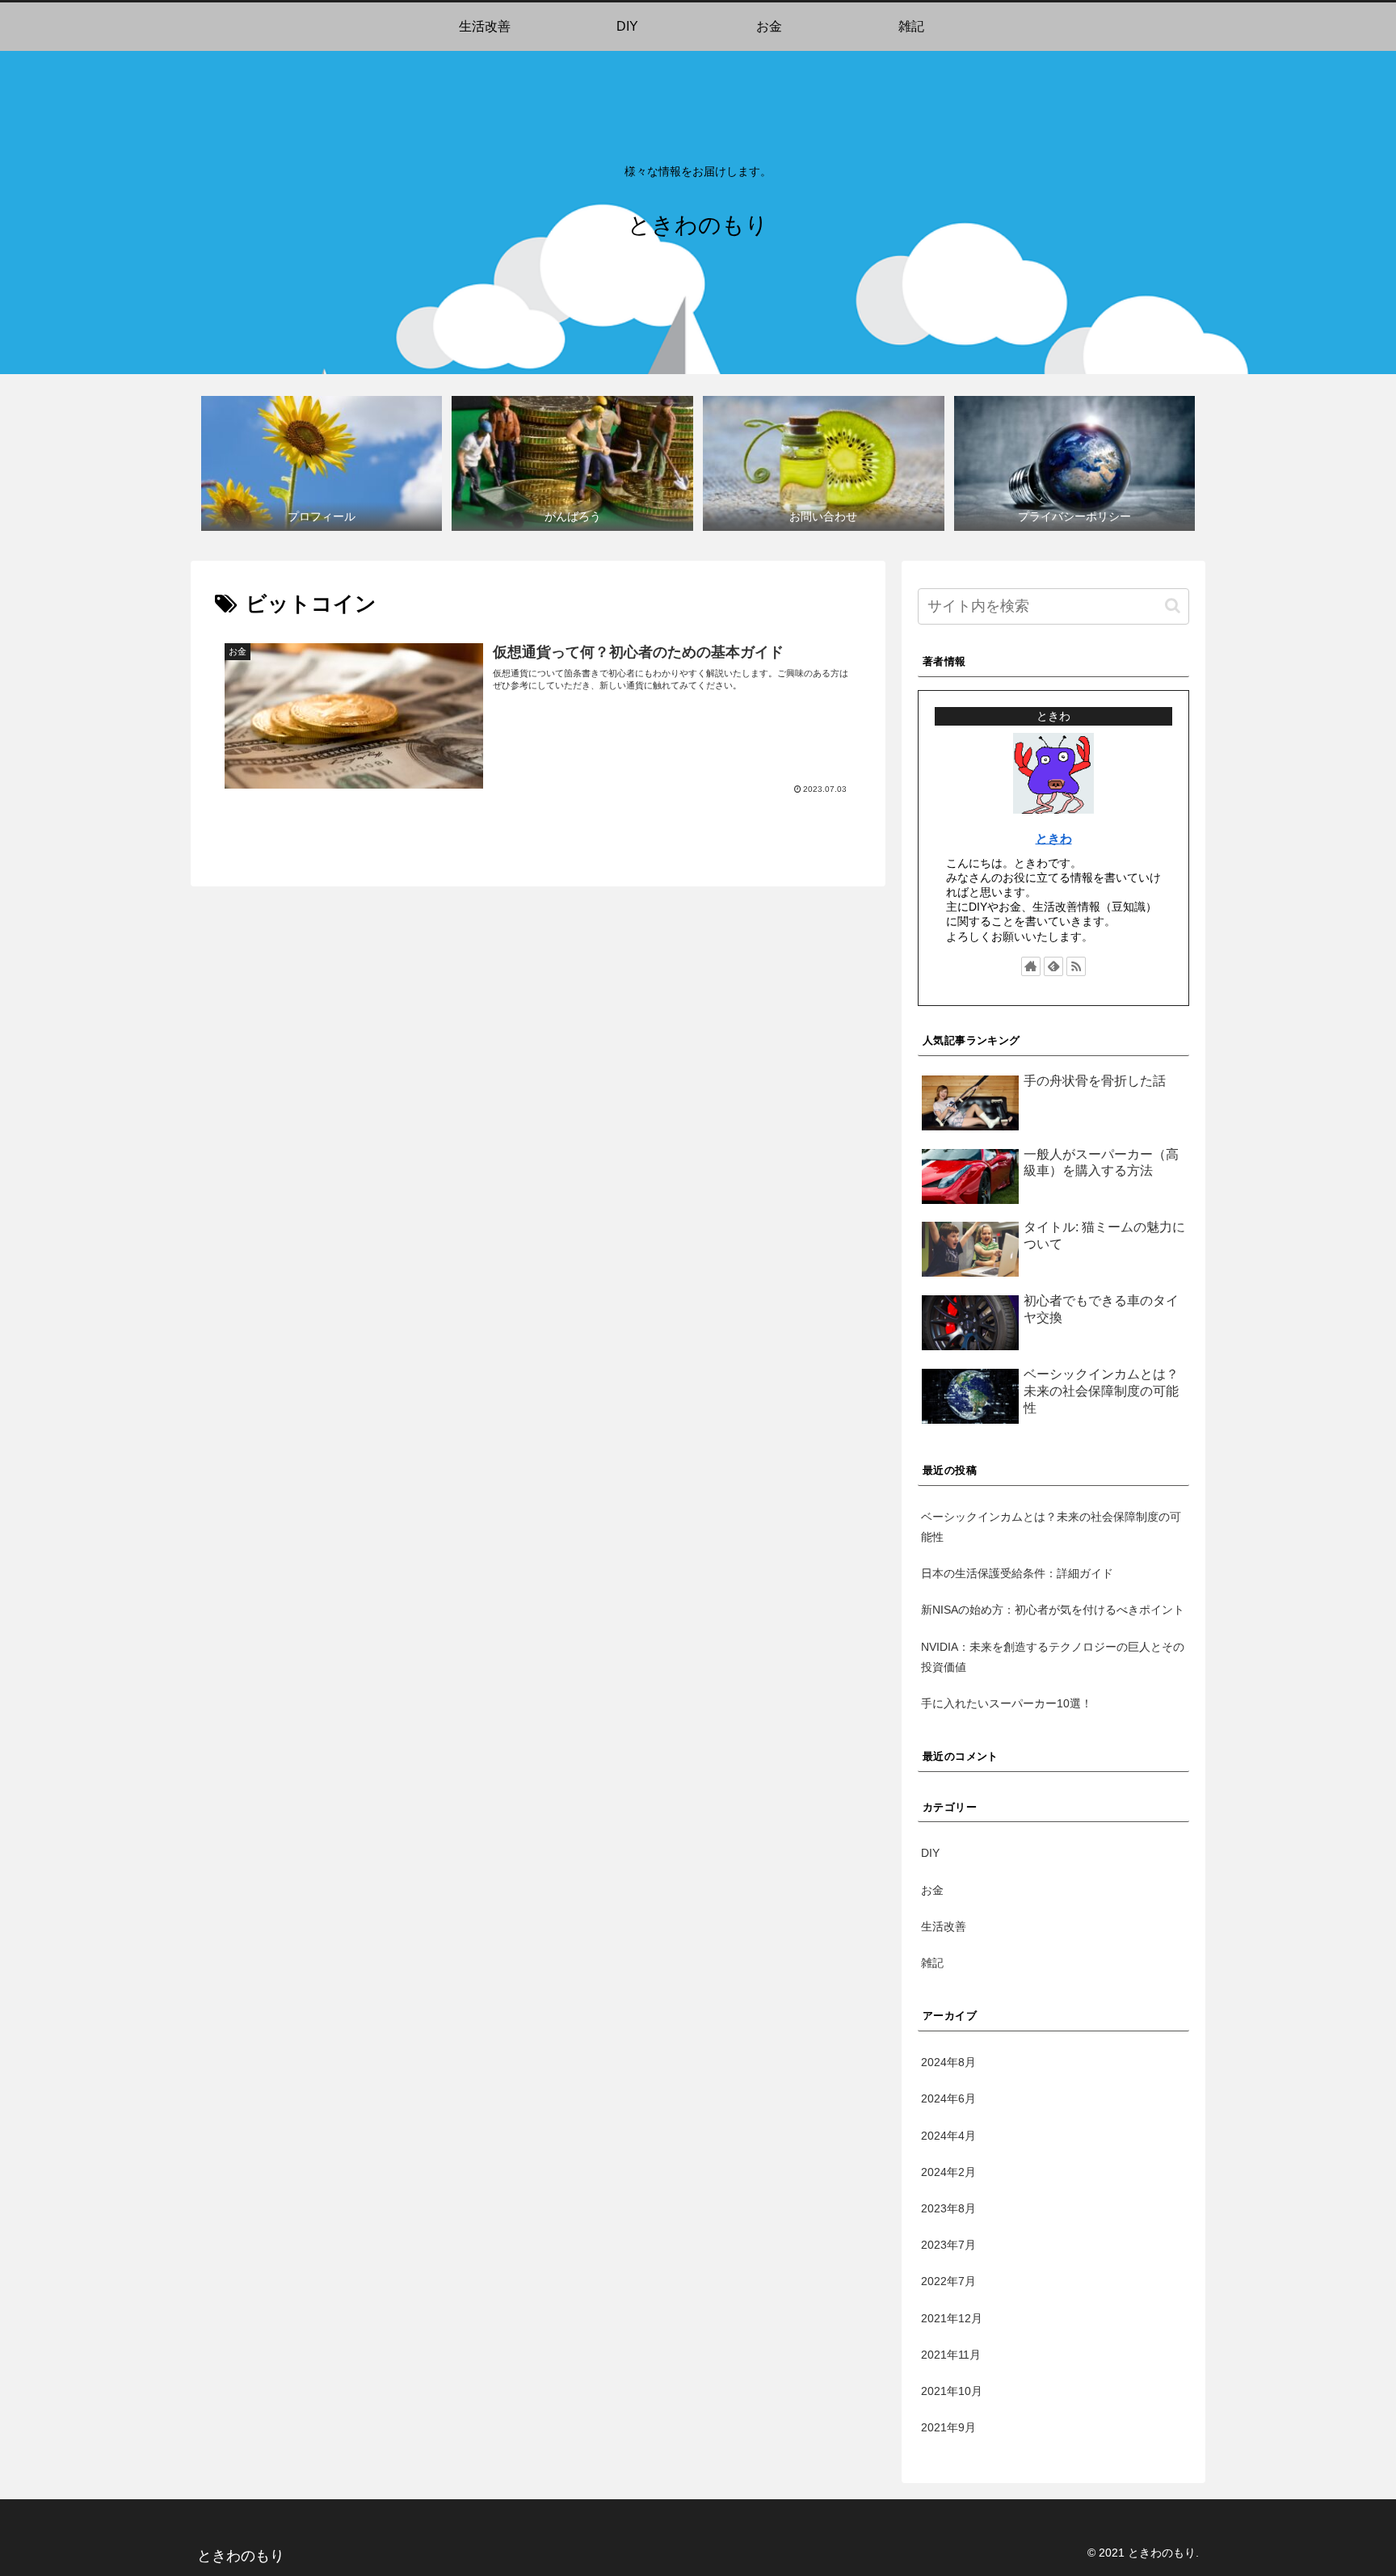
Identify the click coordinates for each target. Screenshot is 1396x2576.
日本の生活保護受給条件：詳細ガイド (1017, 1573)
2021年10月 (952, 2391)
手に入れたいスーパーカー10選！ (1007, 1703)
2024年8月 (948, 2062)
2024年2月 (948, 2172)
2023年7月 (948, 2245)
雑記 (932, 1963)
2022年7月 (948, 2281)
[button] (1173, 606)
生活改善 (944, 1926)
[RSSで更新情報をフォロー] (1076, 966)
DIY (930, 1853)
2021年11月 (951, 2355)
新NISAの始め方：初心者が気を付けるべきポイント (1053, 1610)
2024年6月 (948, 2098)
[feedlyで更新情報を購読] (1053, 966)
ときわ (1054, 838)
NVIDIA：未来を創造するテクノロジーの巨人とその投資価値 (1053, 1657)
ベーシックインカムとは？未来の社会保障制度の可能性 (1051, 1527)
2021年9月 (948, 2427)
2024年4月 (948, 2136)
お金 (932, 1890)
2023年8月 (948, 2208)
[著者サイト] (1031, 966)
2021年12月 (952, 2318)
